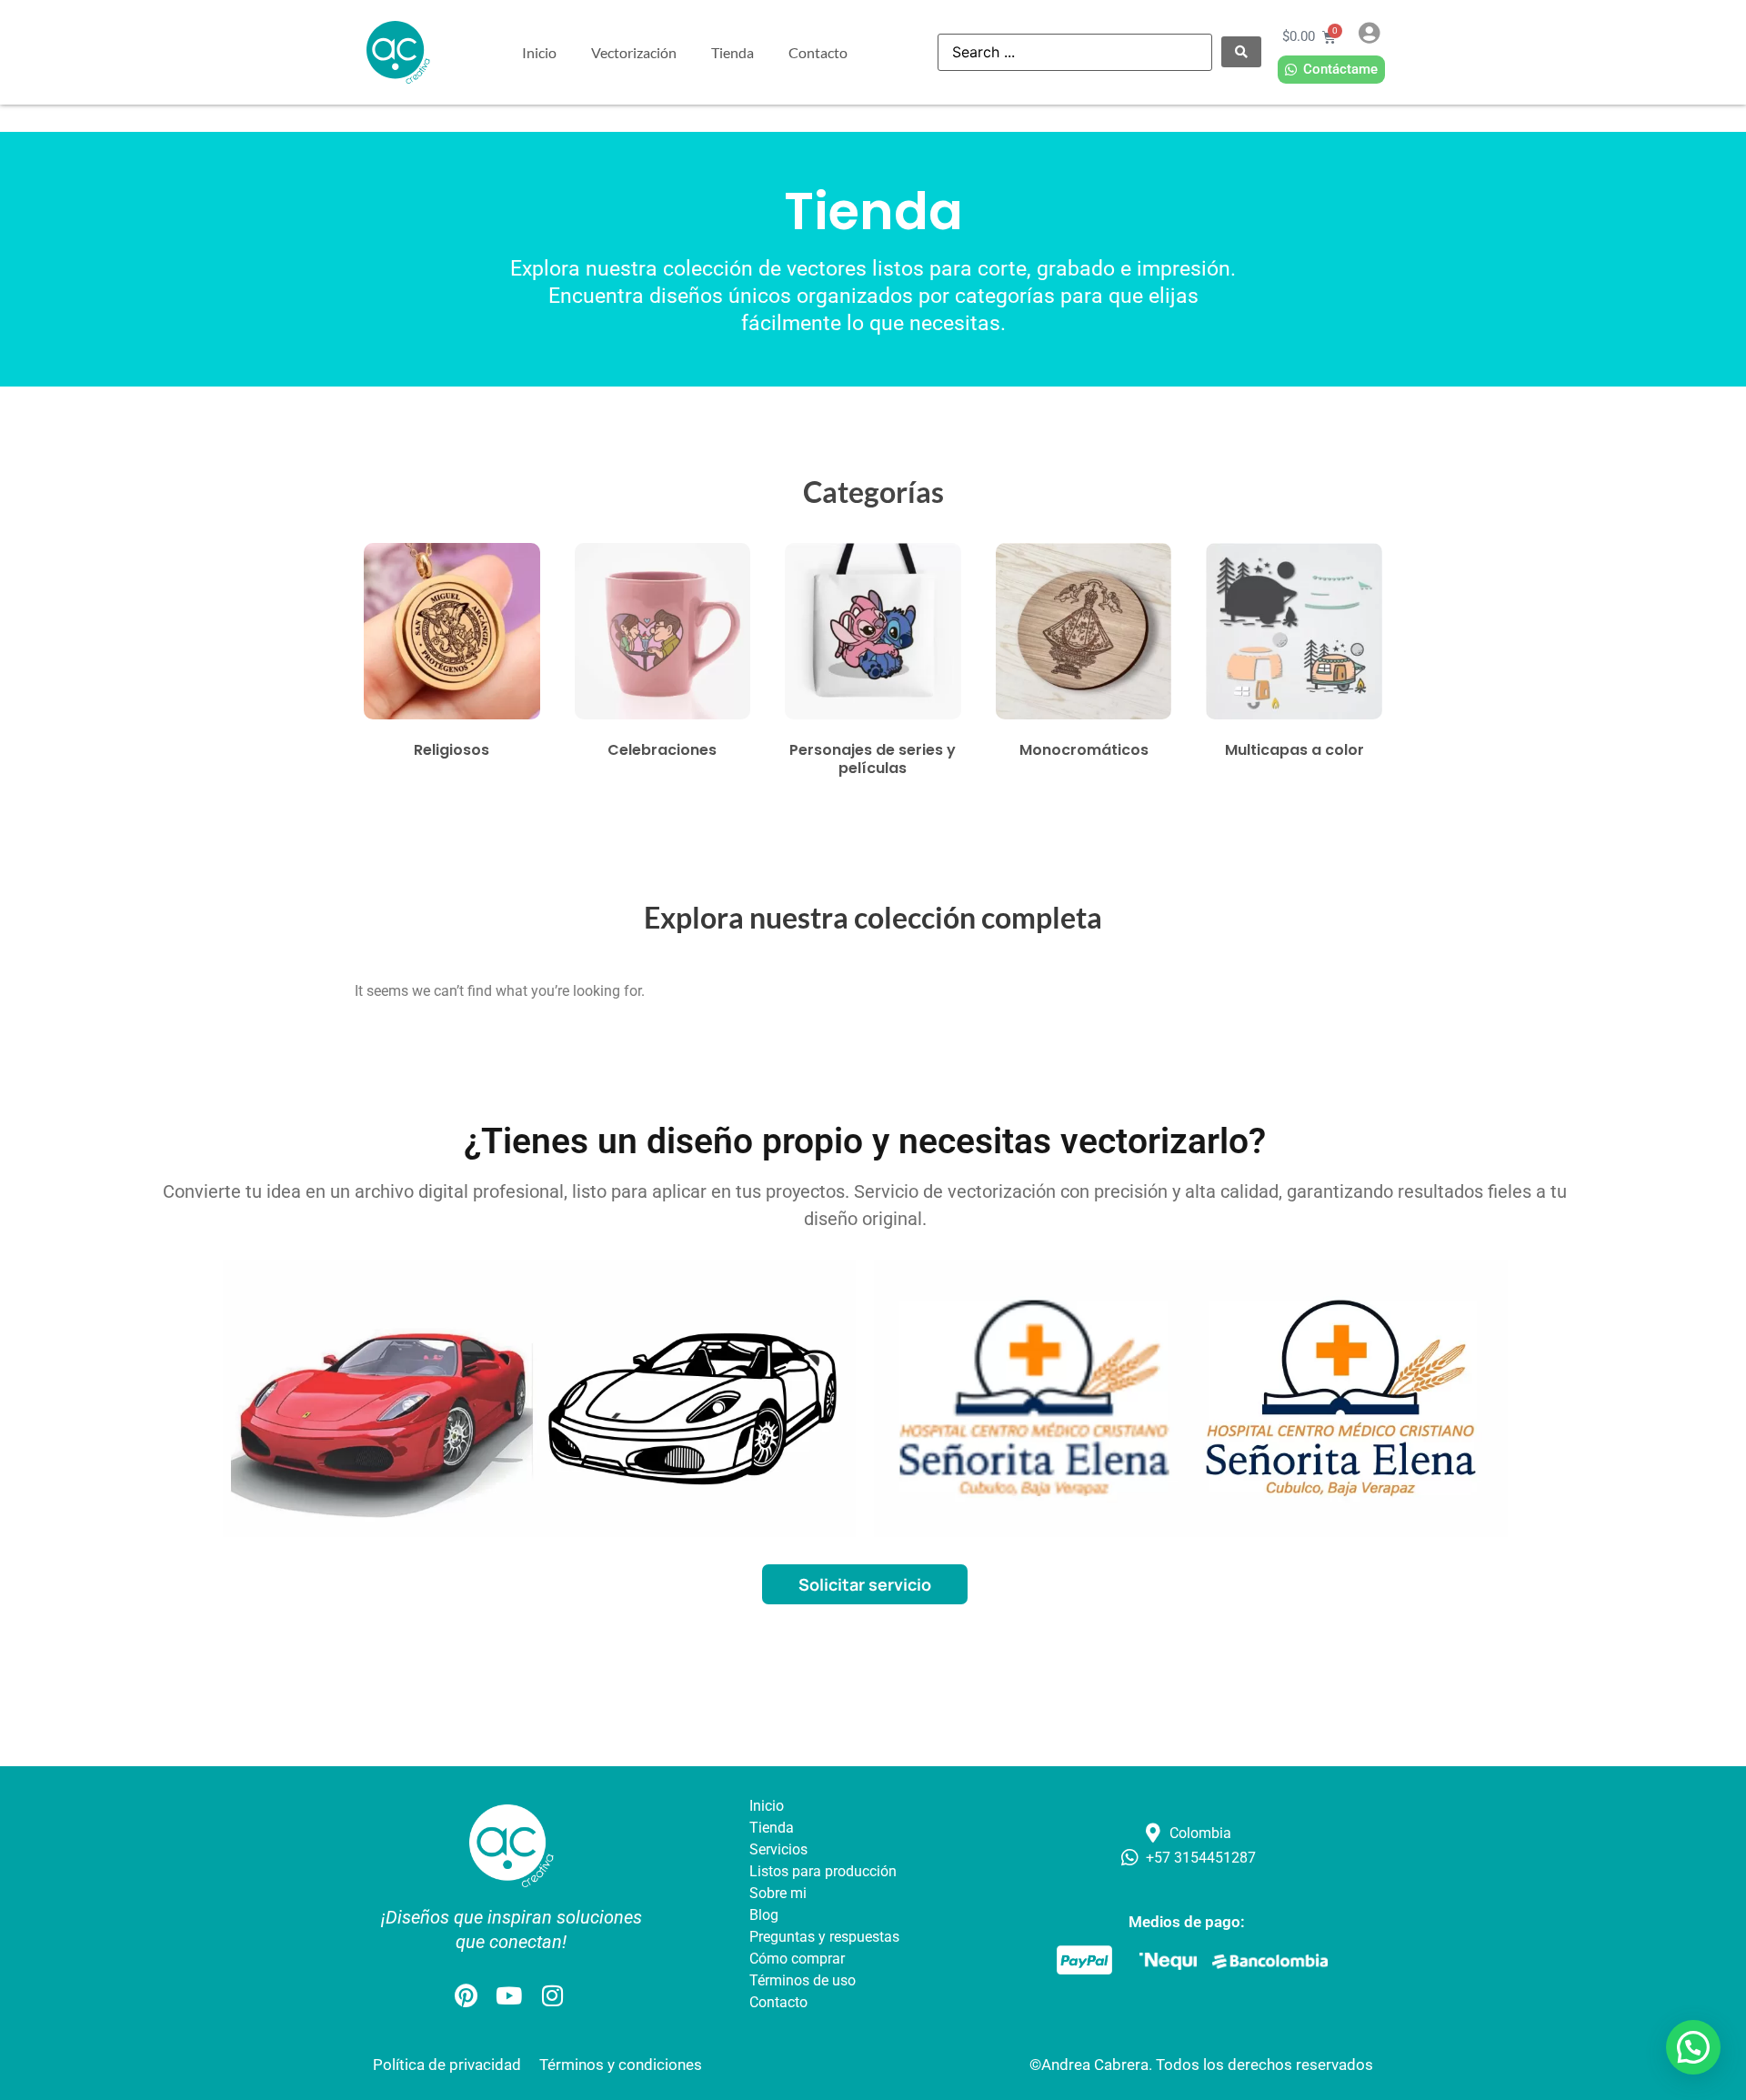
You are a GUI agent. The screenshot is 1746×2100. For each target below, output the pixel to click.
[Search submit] (1241, 52)
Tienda (733, 52)
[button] (1693, 2047)
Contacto (818, 52)
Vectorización (634, 52)
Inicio (539, 52)
